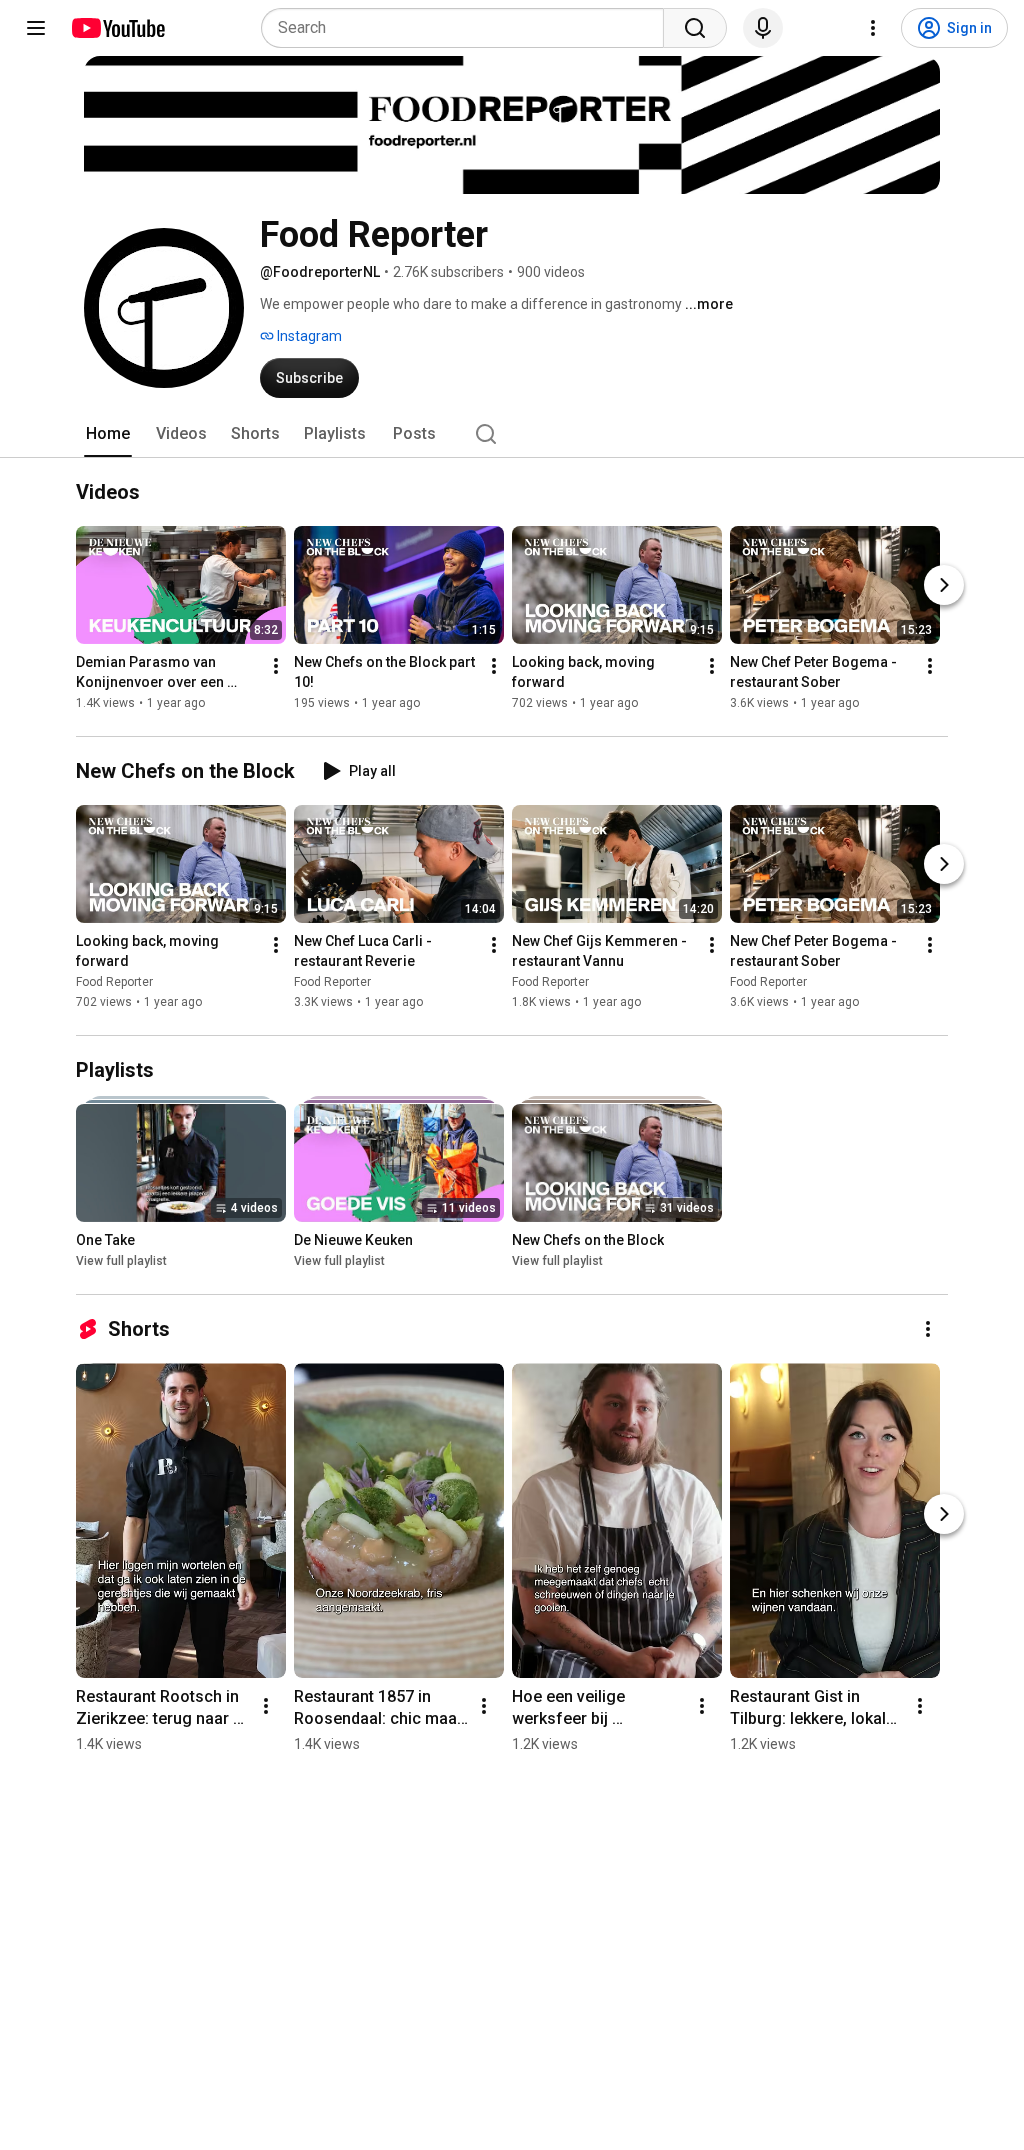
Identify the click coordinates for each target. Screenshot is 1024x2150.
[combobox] (468, 28)
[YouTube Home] (117, 28)
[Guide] (36, 28)
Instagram (308, 336)
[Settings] (873, 28)
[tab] (108, 434)
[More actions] (276, 666)
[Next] (944, 585)
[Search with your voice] (763, 28)
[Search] (695, 28)
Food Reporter (114, 982)
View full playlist (121, 1261)
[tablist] (512, 434)
